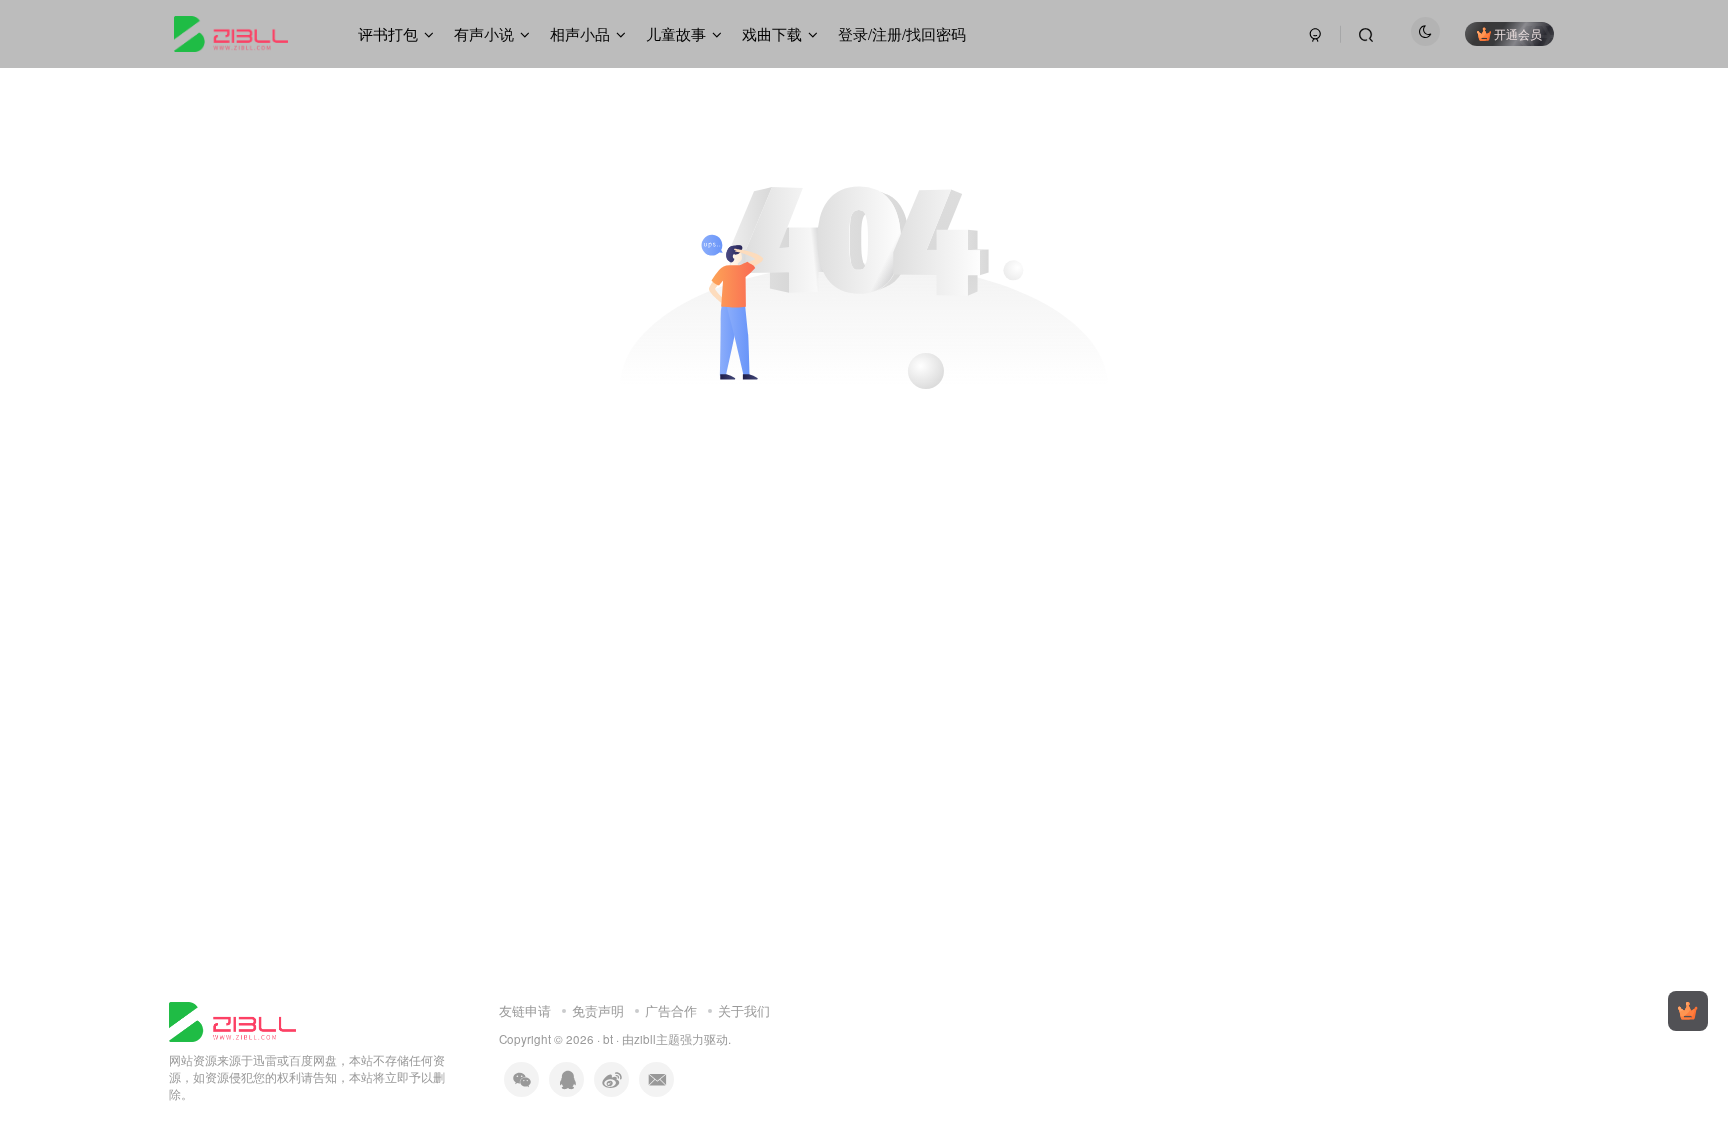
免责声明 (598, 1010)
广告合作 (671, 1010)
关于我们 (744, 1010)
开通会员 (1518, 33)
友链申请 (525, 1010)
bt (608, 1039)
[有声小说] (232, 1019)
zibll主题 (657, 1039)
